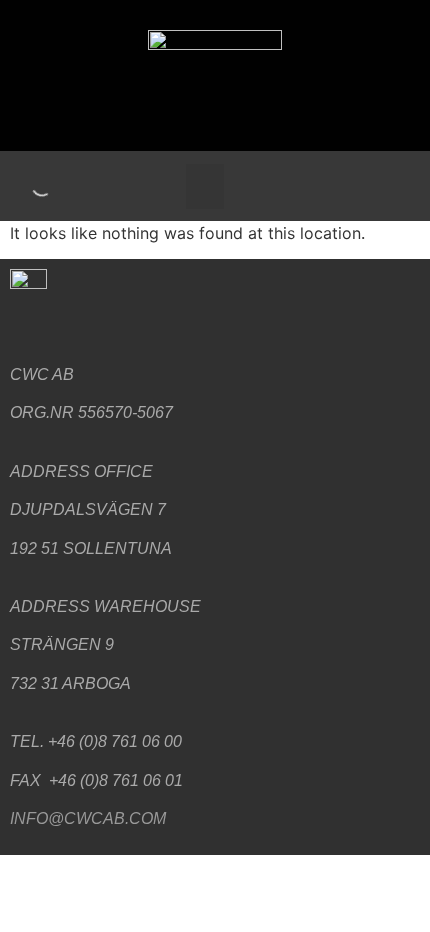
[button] (205, 186)
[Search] (25, 186)
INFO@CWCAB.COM (88, 818)
